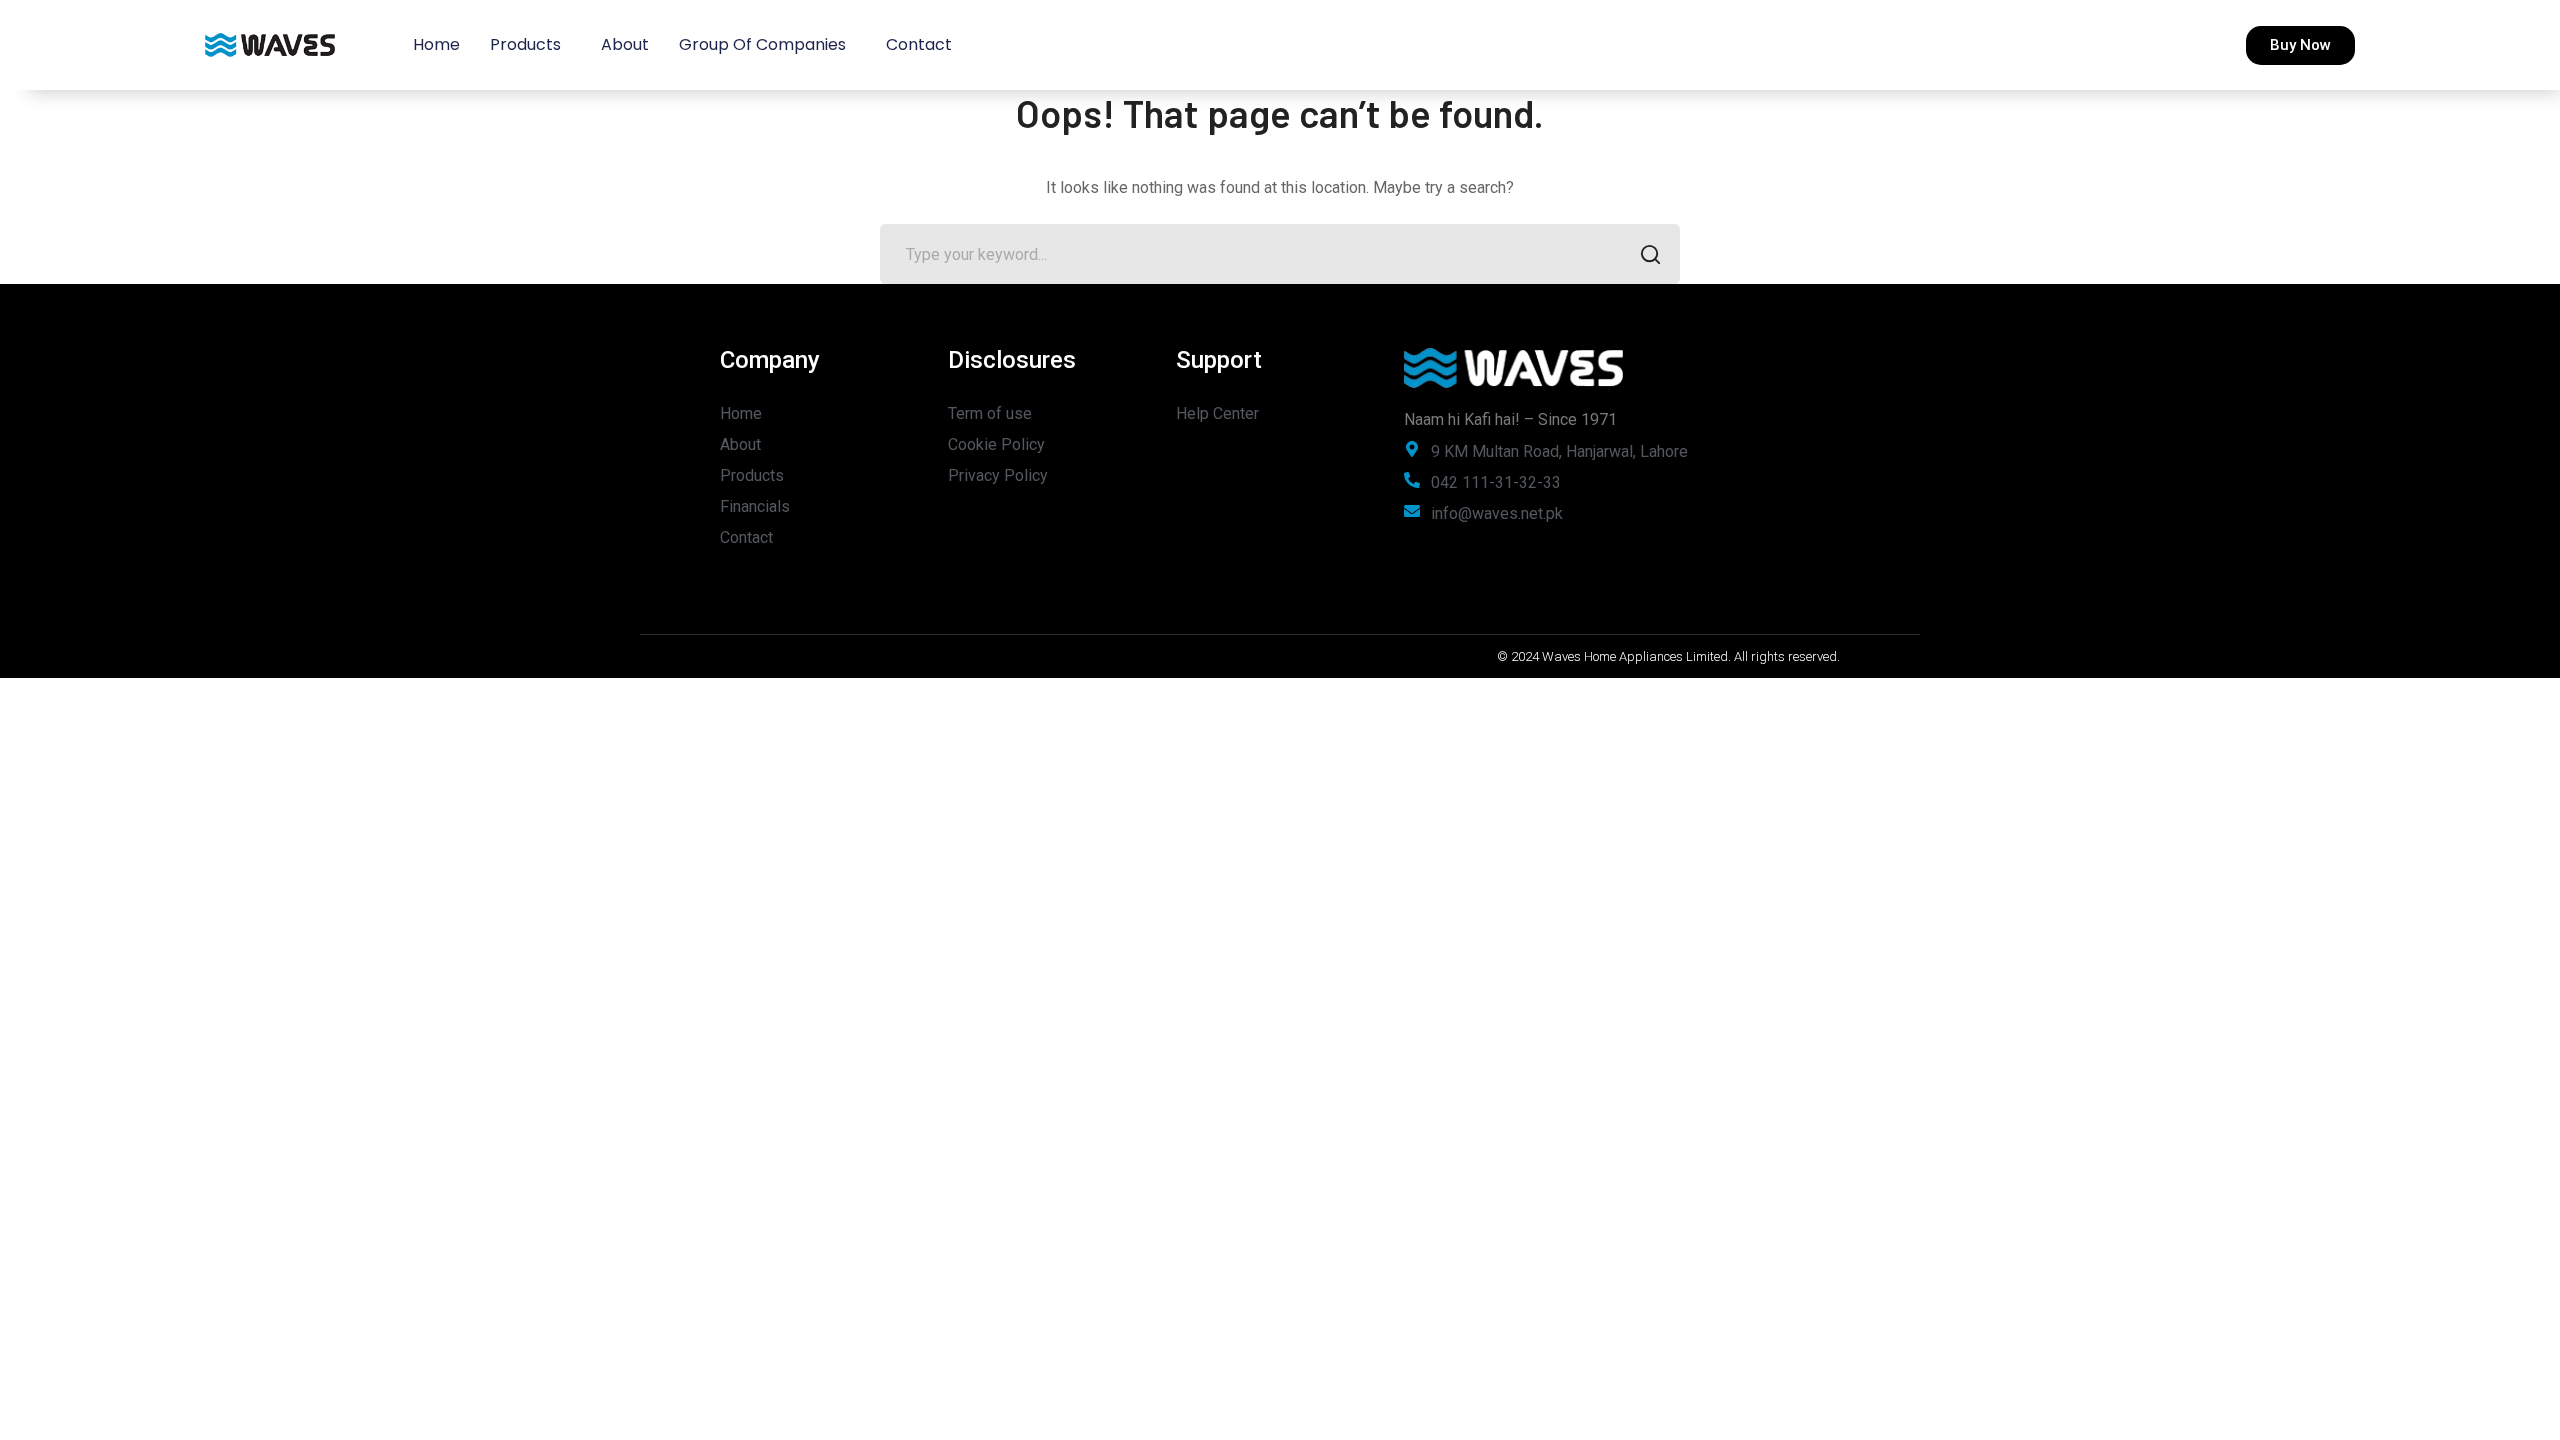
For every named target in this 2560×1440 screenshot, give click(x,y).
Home (436, 44)
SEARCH (1650, 254)
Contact (919, 44)
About (625, 44)
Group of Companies (762, 44)
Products (525, 44)
